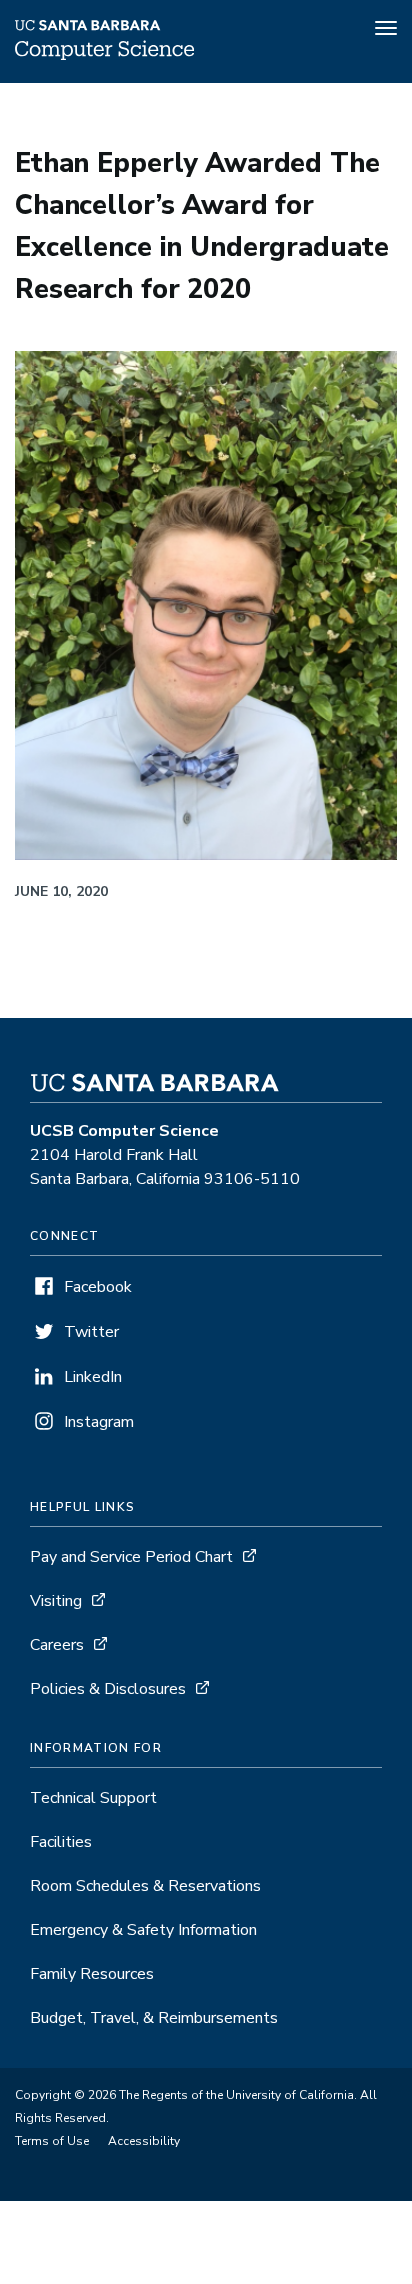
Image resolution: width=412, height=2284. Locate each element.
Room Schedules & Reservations (145, 1886)
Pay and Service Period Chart (131, 1557)
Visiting (56, 1601)
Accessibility (144, 2141)
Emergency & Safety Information (143, 1930)
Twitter (91, 1332)
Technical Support (93, 1798)
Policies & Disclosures (108, 1689)
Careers (57, 1645)
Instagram (99, 1422)
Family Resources (92, 1974)
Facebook (98, 1287)
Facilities (61, 1842)
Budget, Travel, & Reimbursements (154, 2018)
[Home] (104, 55)
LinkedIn (93, 1377)
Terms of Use (52, 2141)
